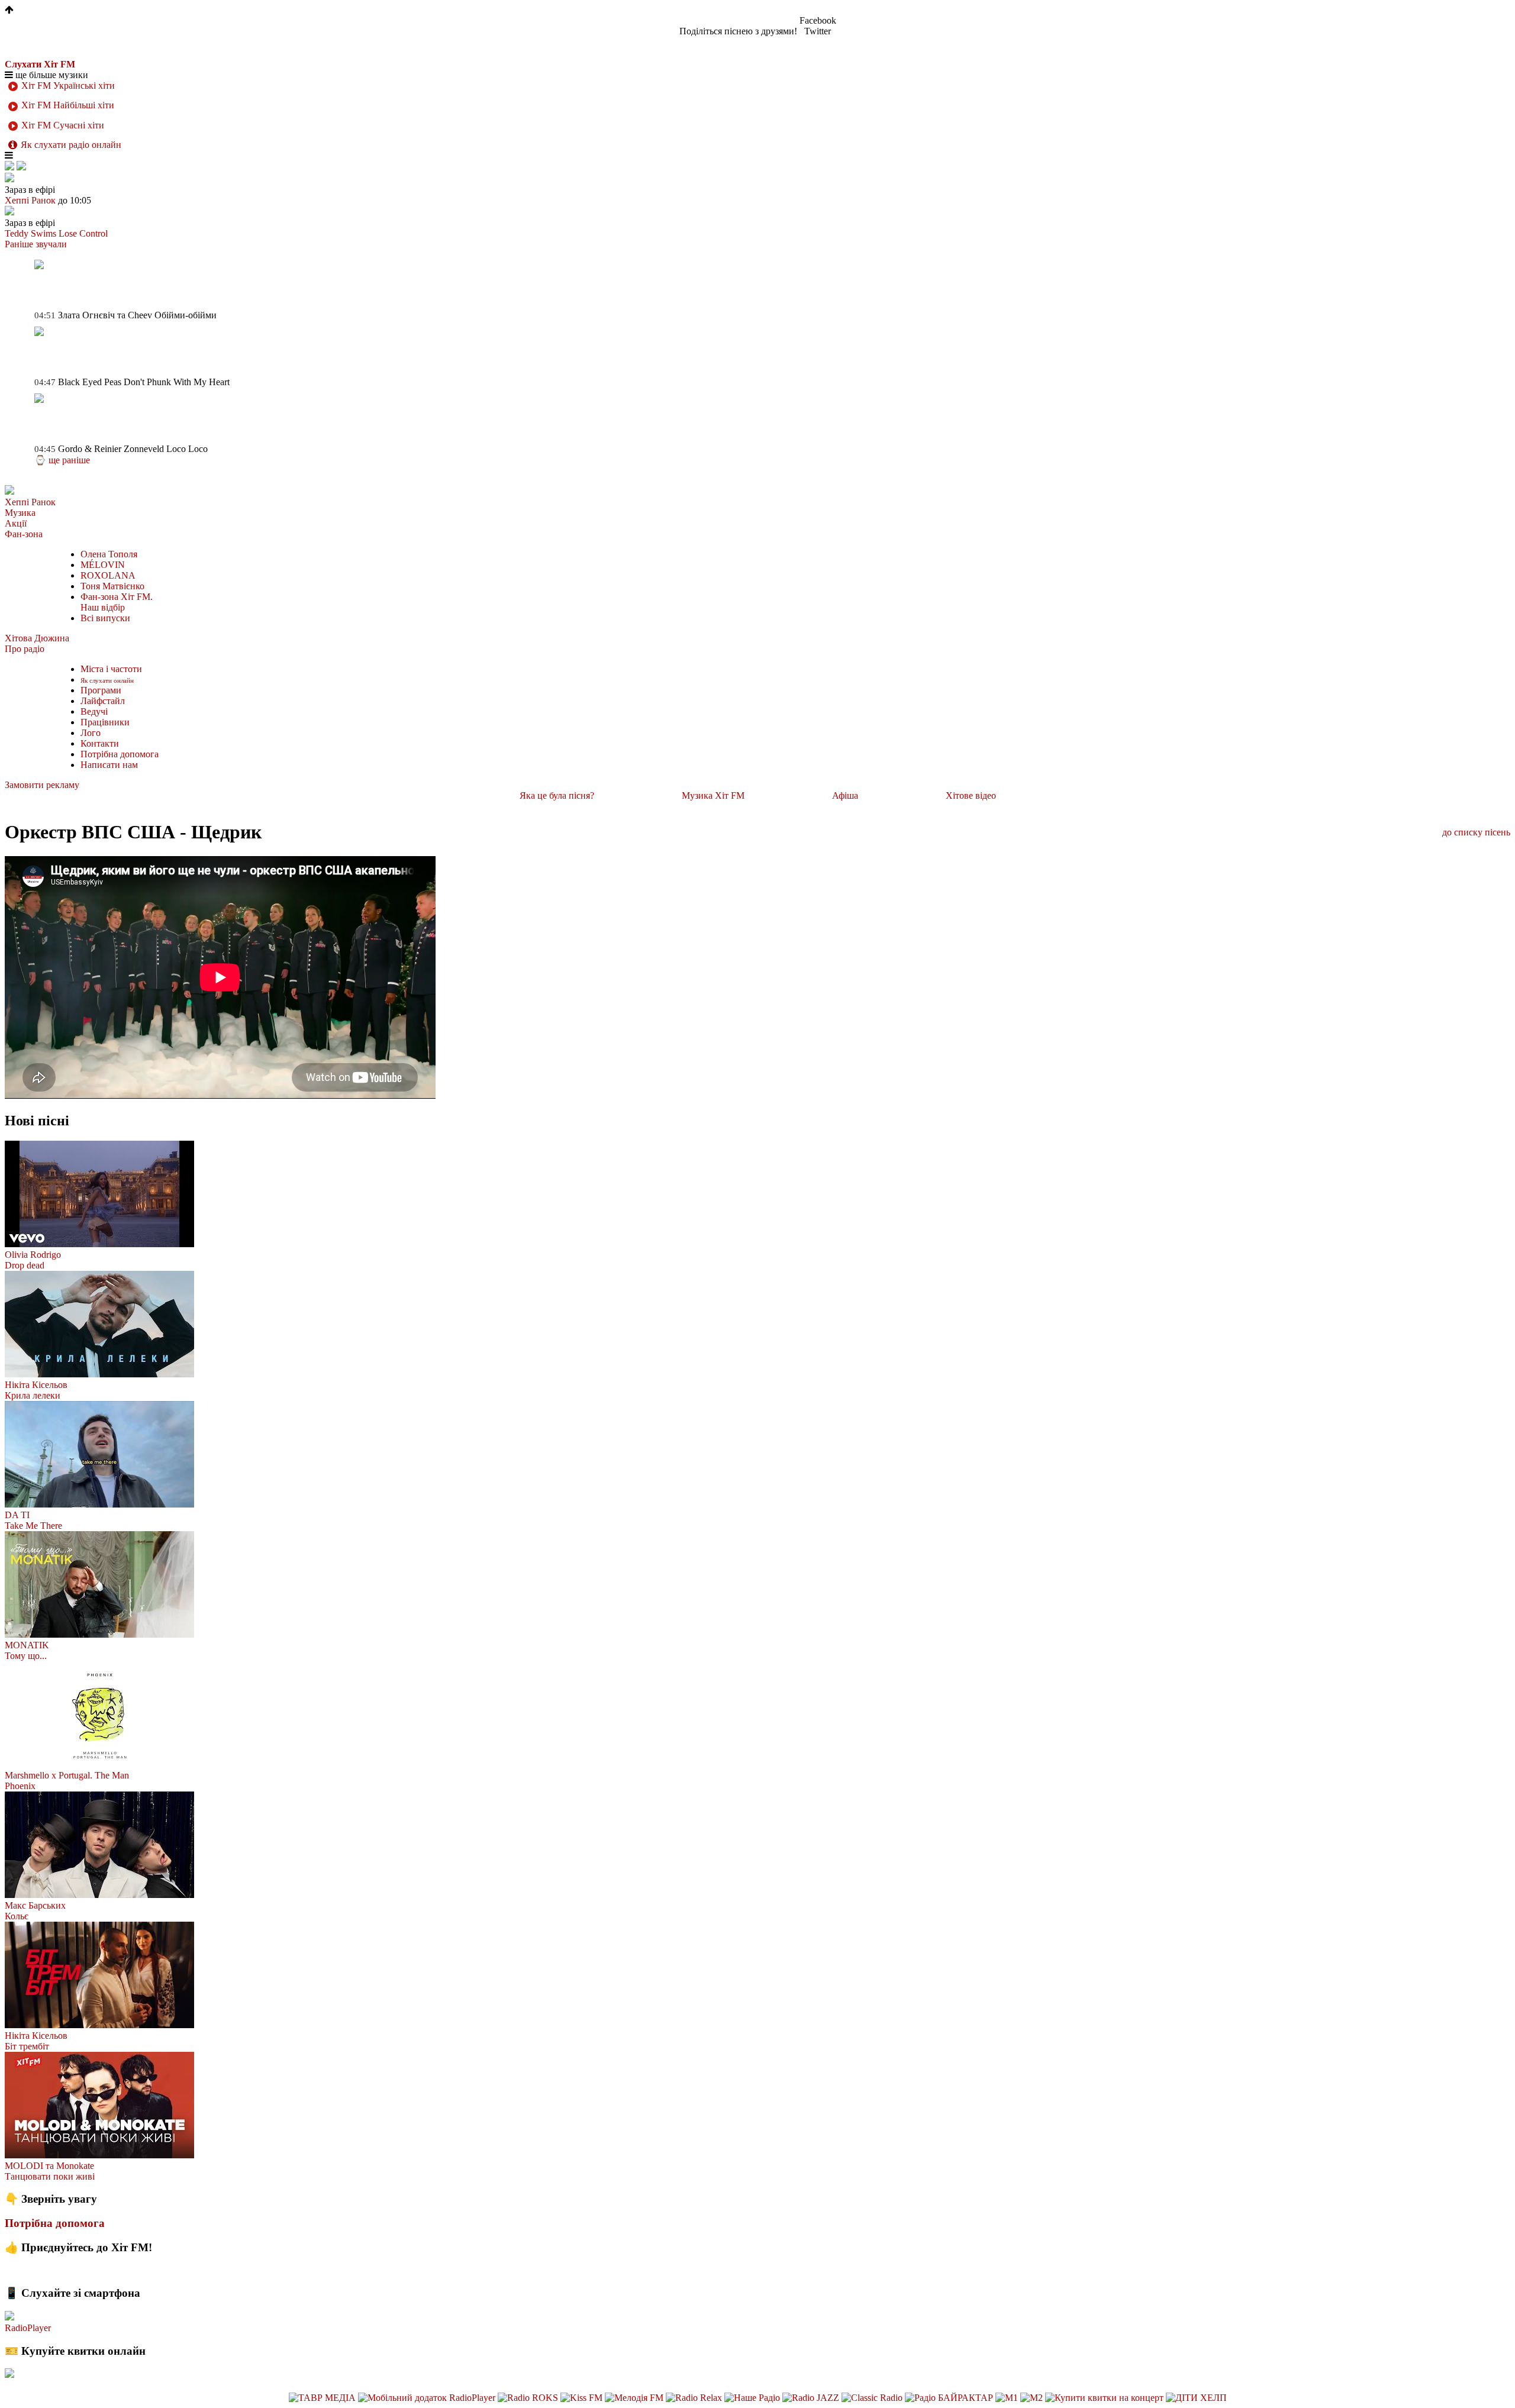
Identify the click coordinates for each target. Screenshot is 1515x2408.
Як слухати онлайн (107, 680)
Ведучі (94, 711)
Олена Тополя (109, 554)
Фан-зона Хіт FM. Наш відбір (117, 602)
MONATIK (27, 1645)
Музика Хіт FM (713, 795)
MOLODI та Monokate (49, 2166)
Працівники (105, 722)
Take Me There (33, 1526)
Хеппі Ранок (30, 502)
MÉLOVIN (103, 565)
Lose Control (83, 233)
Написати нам (109, 765)
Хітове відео (971, 795)
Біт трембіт (27, 2046)
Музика (20, 513)
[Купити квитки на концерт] (1105, 2398)
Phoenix (20, 1786)
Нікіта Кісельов (36, 1385)
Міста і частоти (111, 669)
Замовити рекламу (42, 785)
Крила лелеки (33, 1395)
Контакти (100, 743)
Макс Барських (35, 1905)
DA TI (17, 1515)
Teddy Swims (30, 233)
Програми (101, 690)
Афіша (845, 795)
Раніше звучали (36, 244)
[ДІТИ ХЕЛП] (1196, 2398)
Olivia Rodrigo (33, 1255)
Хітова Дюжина (37, 638)
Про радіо (25, 649)
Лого (91, 733)
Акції (16, 523)
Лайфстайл (103, 701)
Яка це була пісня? (557, 795)
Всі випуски (105, 618)
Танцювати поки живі (50, 2176)
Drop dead (25, 1265)
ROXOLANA (108, 575)
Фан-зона (24, 534)
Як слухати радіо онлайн (71, 145)
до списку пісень (1476, 832)
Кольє (17, 1916)
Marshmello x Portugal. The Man (67, 1775)
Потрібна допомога (120, 754)
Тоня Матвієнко (112, 586)
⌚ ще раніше (62, 460)
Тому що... (26, 1656)
